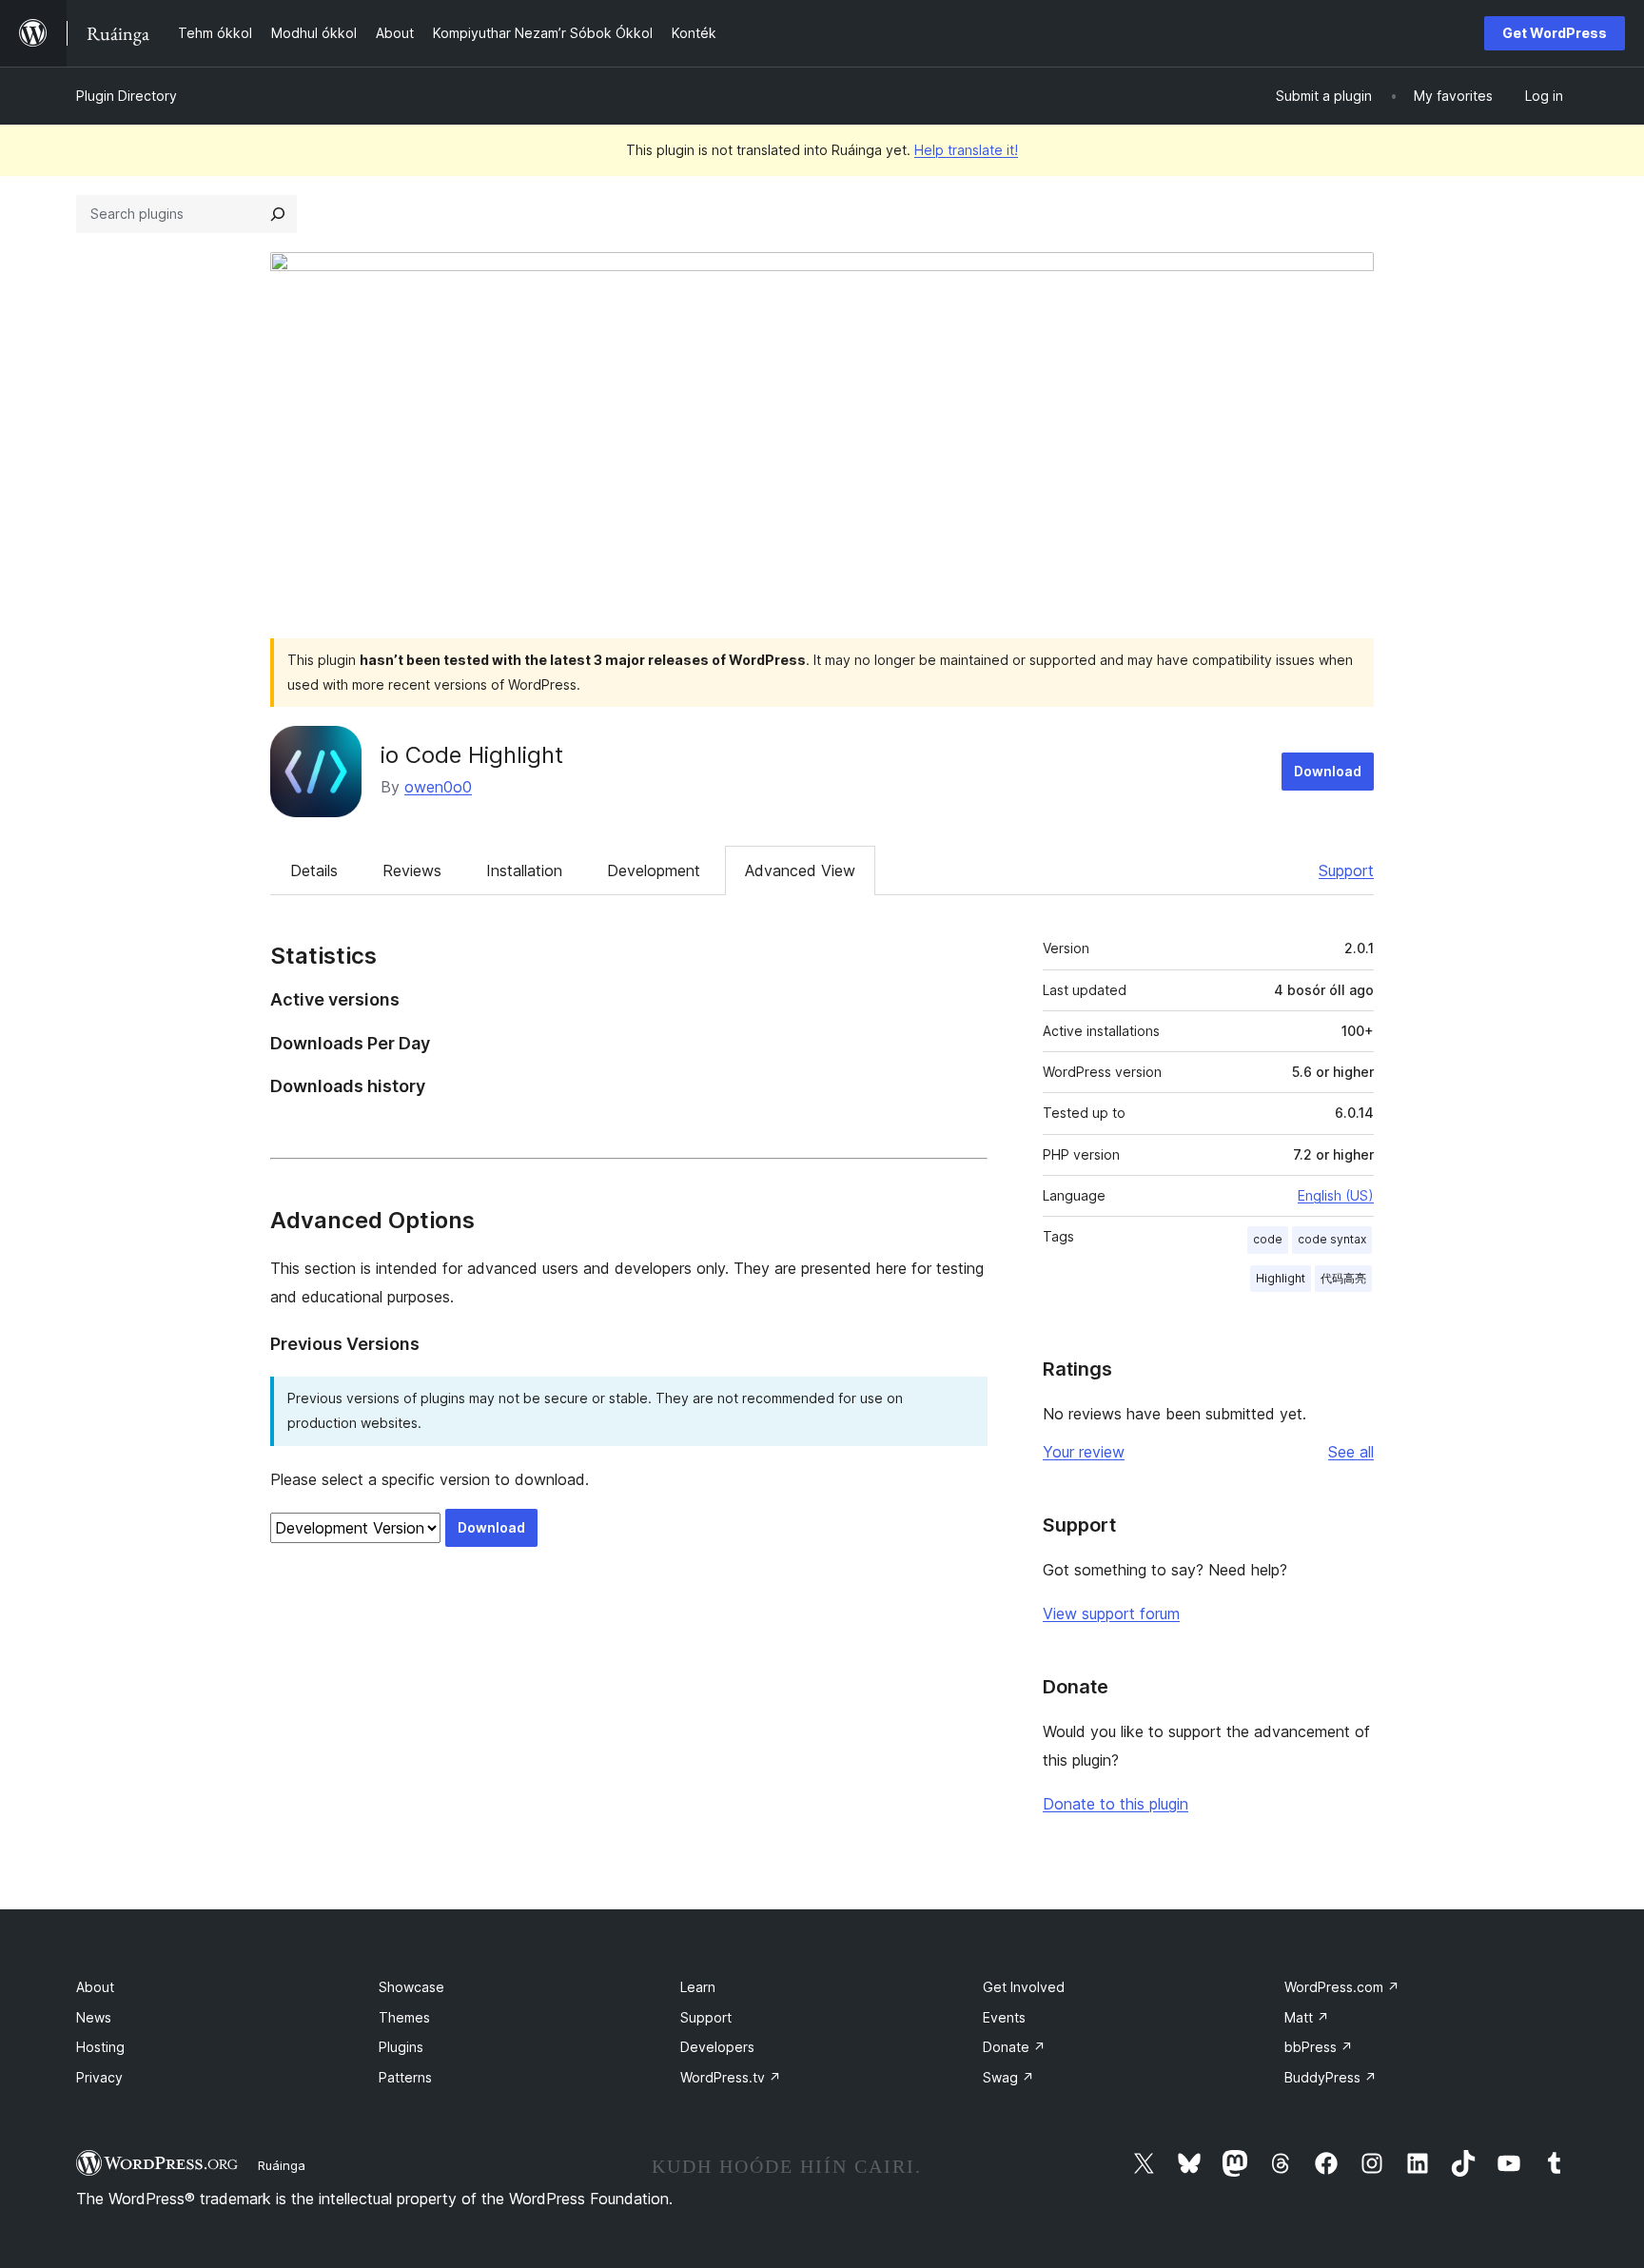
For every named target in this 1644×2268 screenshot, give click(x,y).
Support (1346, 870)
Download (1328, 771)
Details (314, 870)
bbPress (1319, 2047)
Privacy (99, 2077)
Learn (698, 1987)
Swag (1008, 2077)
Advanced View (800, 870)
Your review (1084, 1452)
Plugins (401, 2047)
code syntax (1332, 1239)
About (95, 1987)
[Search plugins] (278, 214)
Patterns (405, 2077)
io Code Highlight (472, 755)
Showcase (411, 1987)
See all (1351, 1452)
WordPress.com (1342, 1987)
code (1268, 1239)
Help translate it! (966, 150)
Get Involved (1024, 1987)
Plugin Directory (127, 96)
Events (1004, 2017)
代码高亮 (1343, 1278)
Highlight (1281, 1278)
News (94, 2017)
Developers (717, 2047)
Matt (1307, 2017)
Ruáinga (282, 2165)
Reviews (412, 870)
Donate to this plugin (1116, 1804)
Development (654, 870)
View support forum (1111, 1613)
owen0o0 (438, 787)
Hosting (100, 2047)
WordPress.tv (731, 2077)
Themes (404, 2017)
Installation (524, 870)
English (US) (1336, 1195)
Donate (1014, 2047)
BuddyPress (1331, 2077)
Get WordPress (1555, 33)
